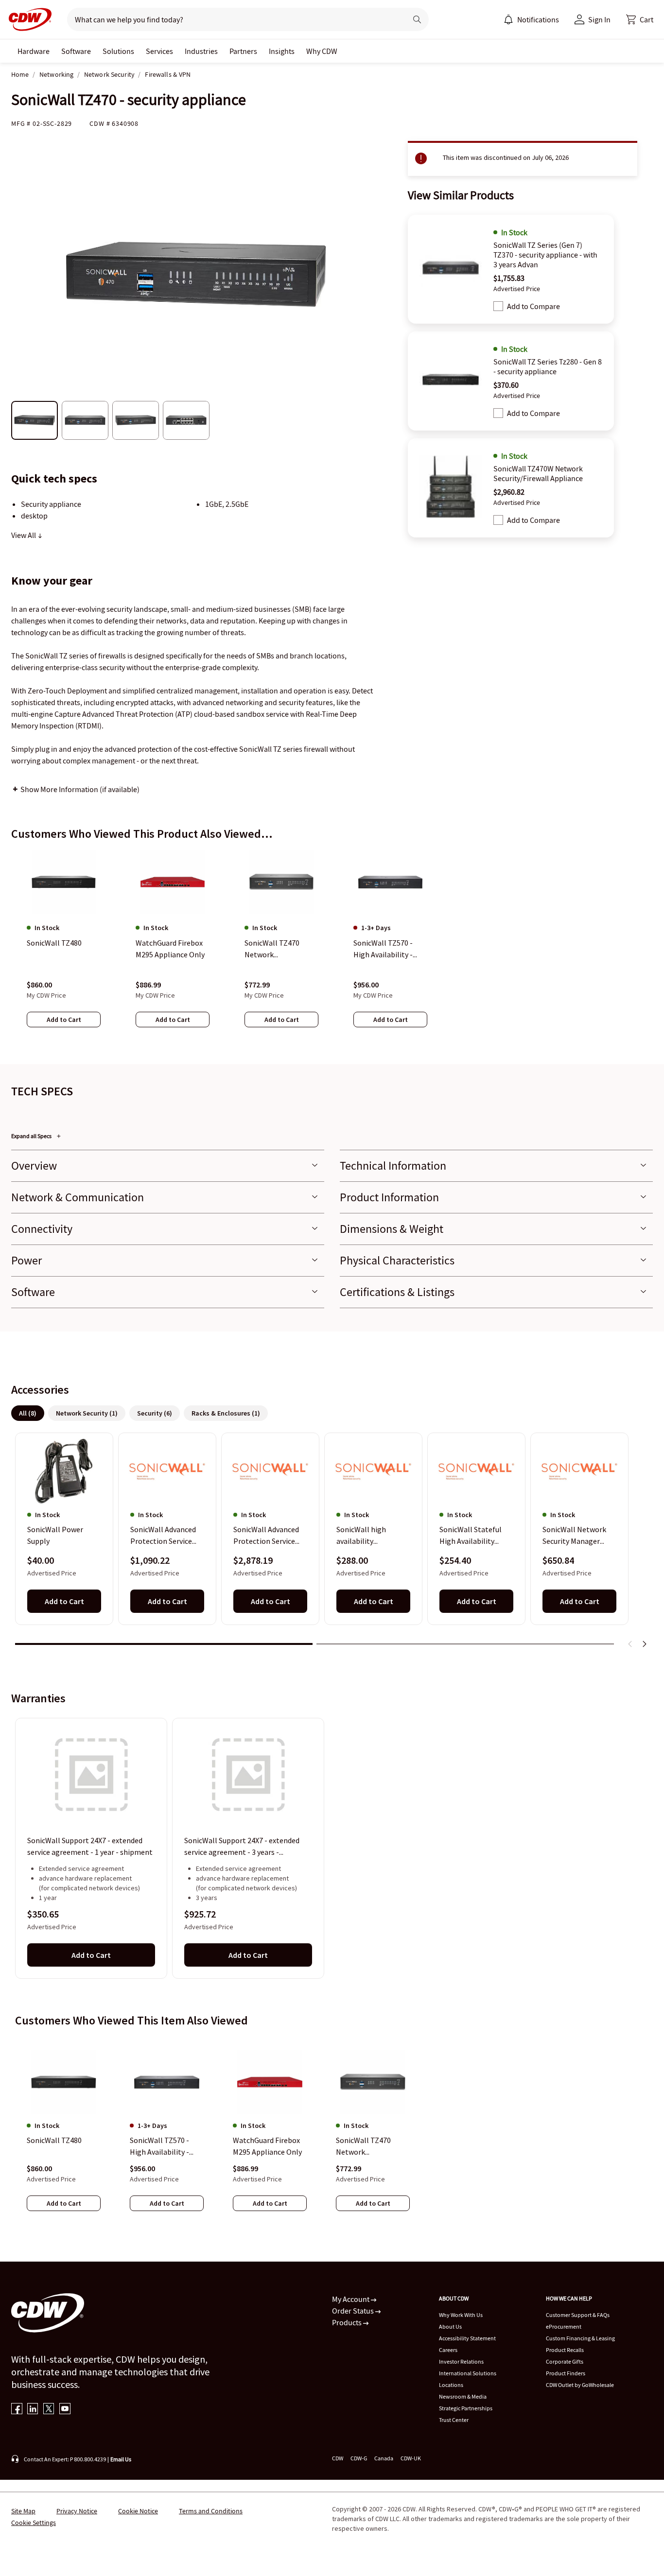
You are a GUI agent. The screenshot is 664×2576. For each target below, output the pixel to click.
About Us (450, 2326)
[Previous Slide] (630, 1644)
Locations (451, 2385)
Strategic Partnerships (466, 2408)
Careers (448, 2350)
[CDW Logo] (27, 19)
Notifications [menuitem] (538, 19)
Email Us (121, 2459)
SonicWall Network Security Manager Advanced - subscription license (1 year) (576, 1536)
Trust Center (454, 2420)
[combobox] (233, 19)
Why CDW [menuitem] (322, 51)
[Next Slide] (644, 1644)
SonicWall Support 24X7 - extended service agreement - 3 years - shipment (242, 1847)
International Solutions (468, 2373)
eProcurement (564, 2326)
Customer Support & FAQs (578, 2315)
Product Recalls (565, 2350)
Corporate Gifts (565, 2361)
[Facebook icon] (17, 2410)
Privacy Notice (77, 2511)
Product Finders (566, 2373)
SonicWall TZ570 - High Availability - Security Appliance (160, 2146)
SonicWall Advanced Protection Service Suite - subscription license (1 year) (163, 1536)
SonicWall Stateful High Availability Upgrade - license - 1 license (473, 1536)
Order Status (354, 2311)
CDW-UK (411, 2458)
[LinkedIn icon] (33, 2410)
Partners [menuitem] (243, 51)
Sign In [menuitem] (599, 19)
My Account (351, 2299)
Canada (384, 2458)
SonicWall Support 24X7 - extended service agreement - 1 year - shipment (90, 1846)
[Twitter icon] (49, 2410)
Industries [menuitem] (201, 51)
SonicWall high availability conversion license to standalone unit (372, 1536)
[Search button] (417, 19)
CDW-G (359, 2458)
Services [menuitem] (159, 51)
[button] (640, 19)
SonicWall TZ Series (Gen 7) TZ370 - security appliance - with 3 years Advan (545, 255)
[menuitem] (508, 19)
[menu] (531, 19)
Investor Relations (461, 2361)
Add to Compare (533, 306)
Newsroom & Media (463, 2396)
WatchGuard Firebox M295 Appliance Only (267, 2146)
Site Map (23, 2511)
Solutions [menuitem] (118, 51)
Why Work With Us (461, 2315)
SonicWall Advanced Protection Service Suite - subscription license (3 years (266, 1536)
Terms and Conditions (211, 2511)
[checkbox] (498, 306)
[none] (34, 51)
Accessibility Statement (467, 2338)
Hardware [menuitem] (34, 51)
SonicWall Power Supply (55, 1536)
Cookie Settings (34, 2523)
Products (348, 2322)
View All (24, 535)
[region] (332, 948)
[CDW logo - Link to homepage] (27, 19)
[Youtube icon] (65, 2410)
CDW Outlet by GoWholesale (580, 2385)
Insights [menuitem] (282, 51)
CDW (338, 2458)
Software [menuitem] (76, 51)
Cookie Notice (138, 2511)
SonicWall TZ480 (54, 2140)
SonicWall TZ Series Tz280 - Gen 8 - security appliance (548, 366)
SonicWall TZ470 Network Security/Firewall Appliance (364, 2146)
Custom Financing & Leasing (580, 2338)
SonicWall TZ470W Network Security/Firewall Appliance (538, 473)
